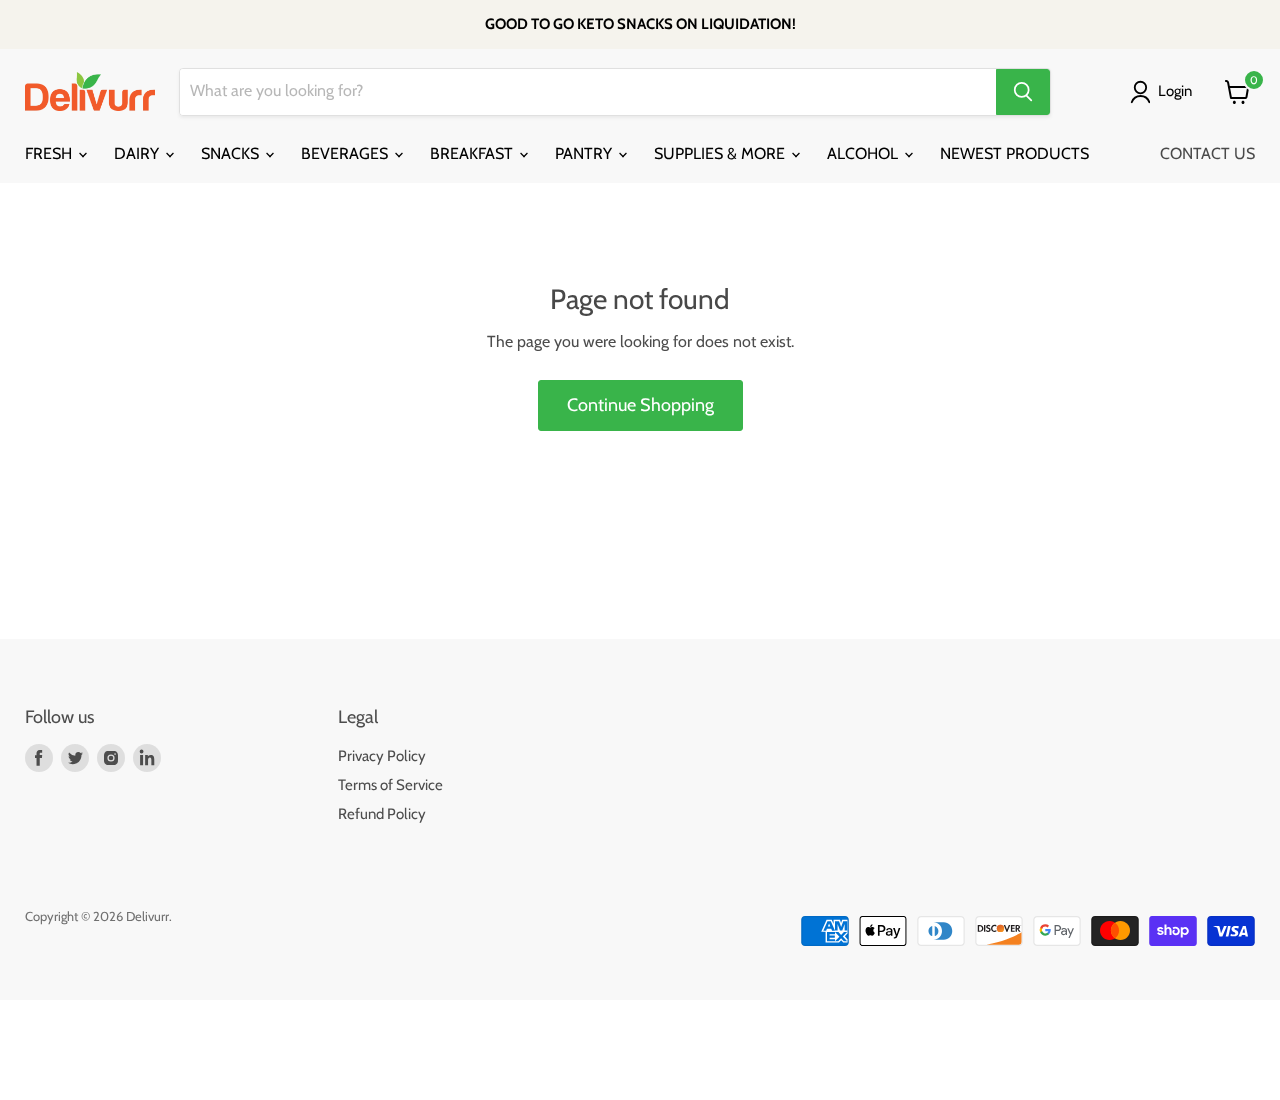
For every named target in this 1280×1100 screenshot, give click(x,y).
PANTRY (585, 153)
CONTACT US (1207, 153)
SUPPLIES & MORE (721, 153)
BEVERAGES (346, 153)
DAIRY (138, 153)
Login (1175, 91)
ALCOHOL (864, 153)
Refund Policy (382, 814)
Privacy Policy (382, 756)
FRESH (50, 153)
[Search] (1023, 92)
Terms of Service (390, 785)
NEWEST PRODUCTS (1014, 153)
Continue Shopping (640, 405)
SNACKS (232, 153)
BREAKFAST (473, 153)
